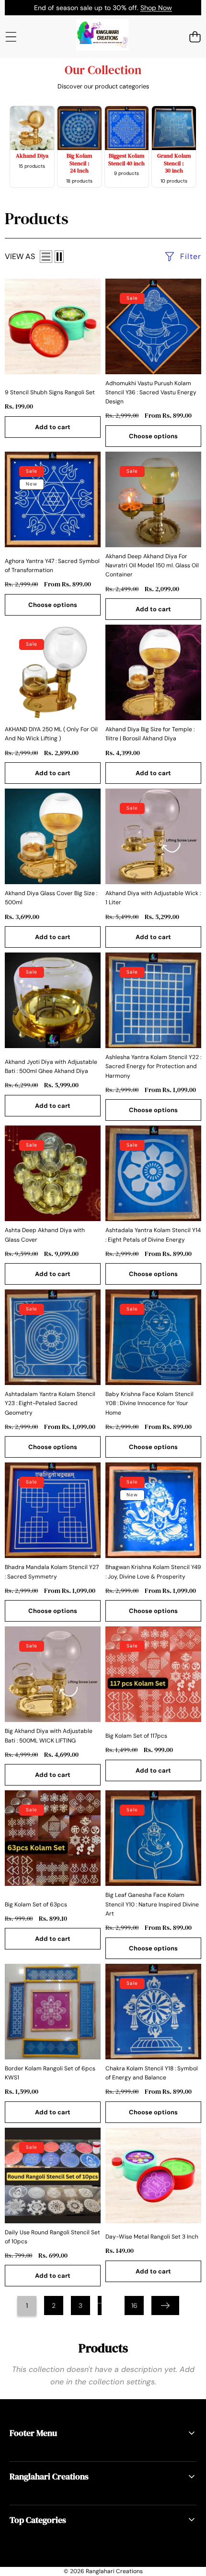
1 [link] (27, 2305)
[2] (59, 257)
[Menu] (11, 37)
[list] (46, 257)
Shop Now (156, 8)
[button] (195, 37)
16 (134, 2305)
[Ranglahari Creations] (103, 36)
